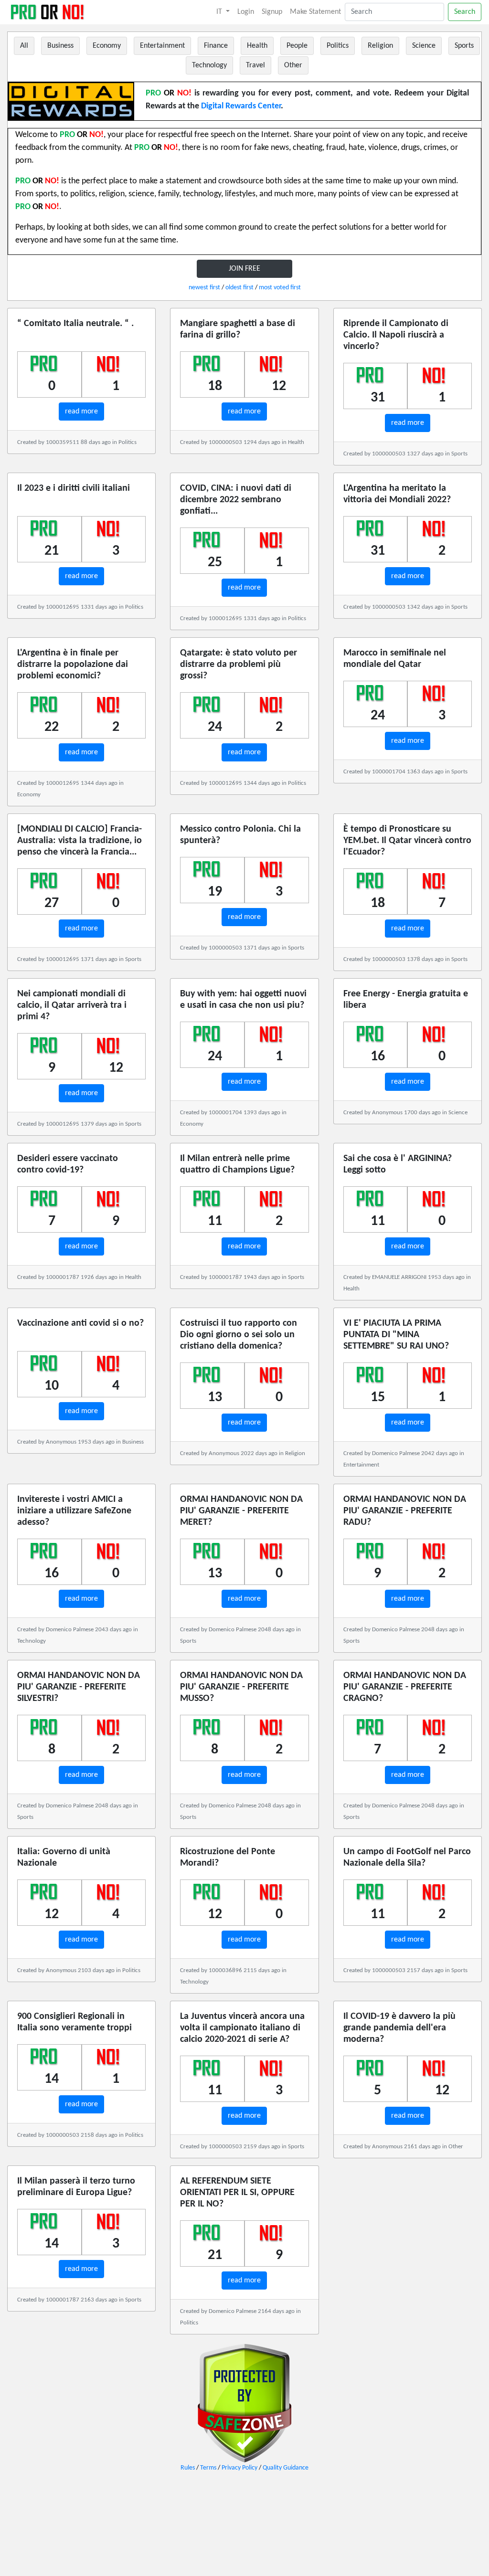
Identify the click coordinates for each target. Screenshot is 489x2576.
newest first (204, 288)
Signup (272, 12)
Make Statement (315, 12)
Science (424, 46)
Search (465, 12)
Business (60, 46)
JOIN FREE (244, 269)
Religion (380, 46)
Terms (208, 2468)
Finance (216, 46)
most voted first (280, 288)
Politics (338, 46)
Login (246, 12)
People (297, 46)
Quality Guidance (286, 2468)
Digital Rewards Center (241, 106)
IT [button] (220, 12)
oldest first (239, 288)
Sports (464, 46)
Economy (107, 46)
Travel (255, 65)
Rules (188, 2468)
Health (257, 46)
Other (293, 65)
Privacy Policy (239, 2468)
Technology (209, 65)
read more (81, 412)
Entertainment (162, 46)
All (24, 46)
